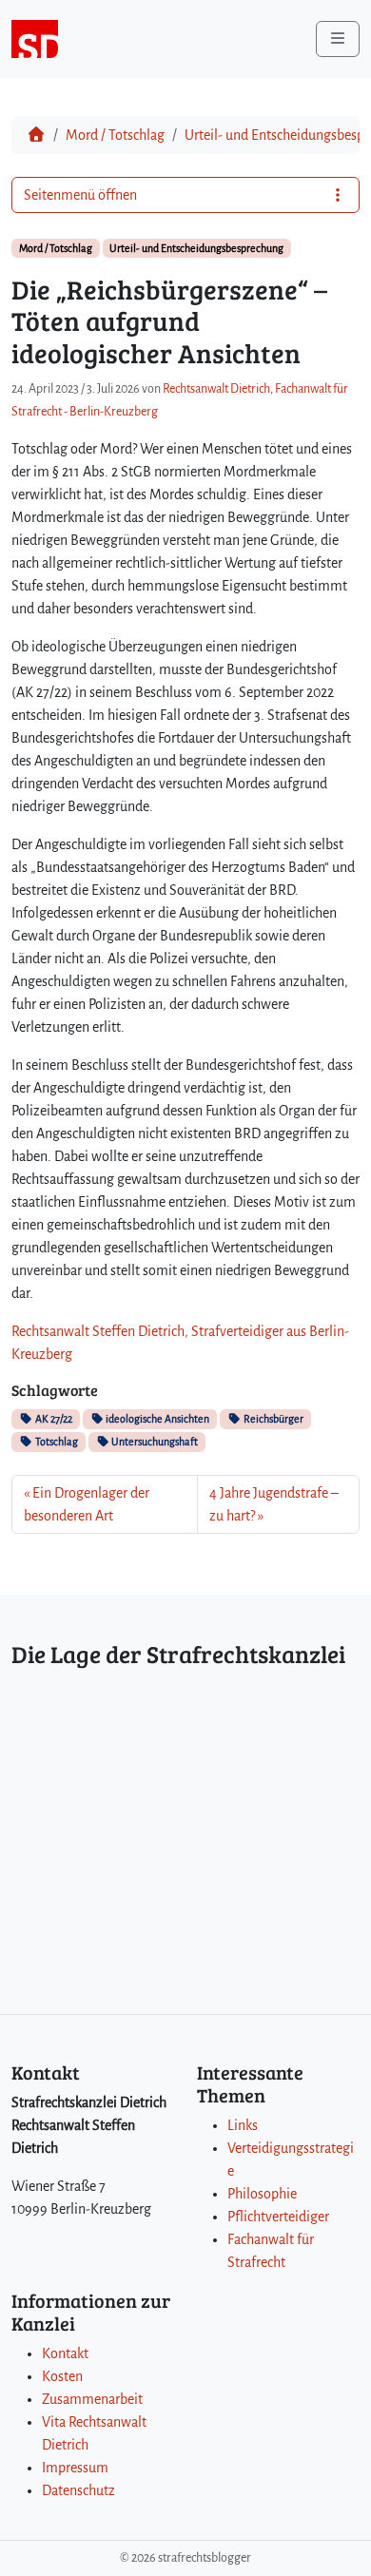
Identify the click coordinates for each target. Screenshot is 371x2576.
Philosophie (262, 2194)
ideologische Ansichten (156, 1419)
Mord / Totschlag (115, 135)
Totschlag (56, 1442)
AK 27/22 (53, 1419)
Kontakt (65, 2353)
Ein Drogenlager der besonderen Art (87, 1504)
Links (243, 2125)
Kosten (62, 2376)
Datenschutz (78, 2490)
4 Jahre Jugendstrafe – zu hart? (274, 1504)
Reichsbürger (273, 1419)
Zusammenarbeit (92, 2399)
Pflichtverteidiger (278, 2217)
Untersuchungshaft (154, 1442)
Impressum (75, 2468)
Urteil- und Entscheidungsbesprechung (196, 248)
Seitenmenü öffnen (80, 195)
